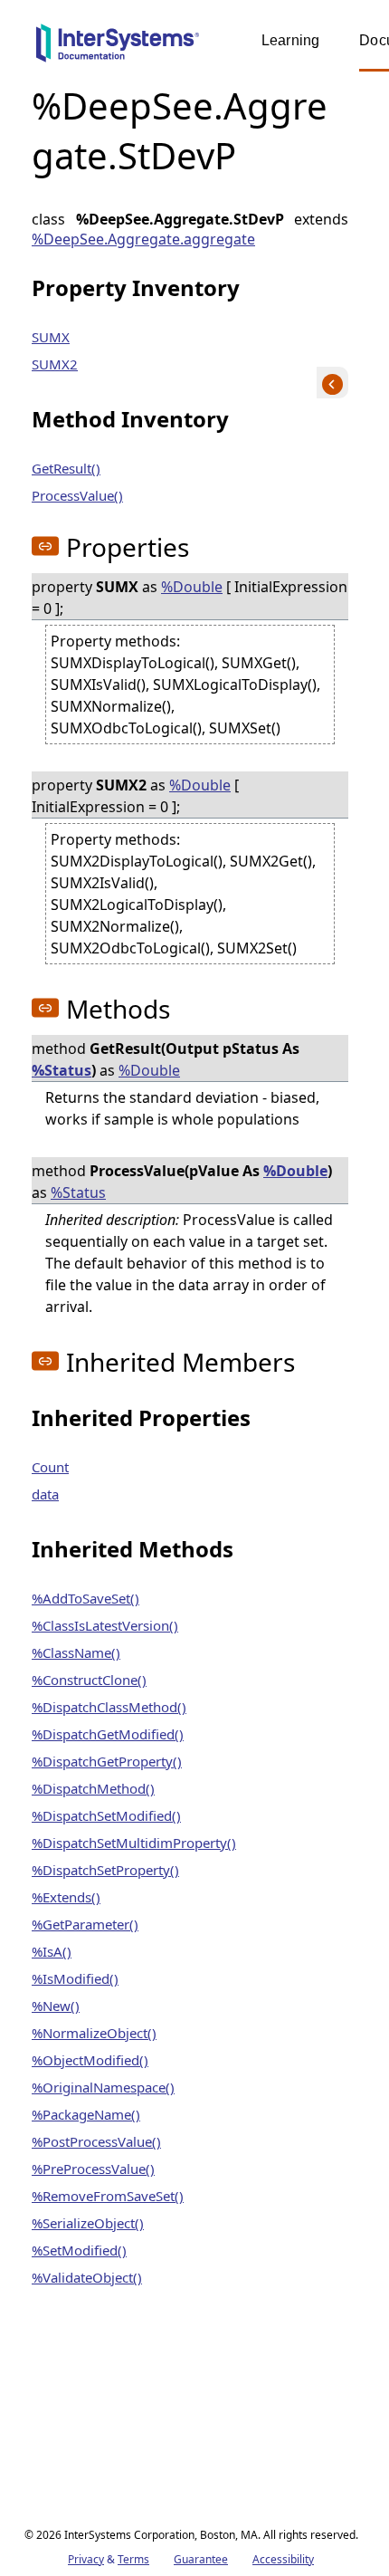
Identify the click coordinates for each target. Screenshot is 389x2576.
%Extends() (66, 1897)
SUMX (51, 337)
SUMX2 (55, 364)
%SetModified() (79, 2250)
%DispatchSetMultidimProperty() (134, 1843)
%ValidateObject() (87, 2277)
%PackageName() (86, 2114)
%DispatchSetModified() (106, 1815)
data (45, 1494)
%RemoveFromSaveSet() (108, 2196)
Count (50, 1467)
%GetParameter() (85, 1924)
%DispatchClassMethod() (109, 1707)
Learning (290, 40)
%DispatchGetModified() (108, 1734)
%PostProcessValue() (96, 2141)
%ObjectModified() (90, 2060)
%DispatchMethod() (93, 1788)
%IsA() (52, 1951)
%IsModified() (75, 1978)
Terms (133, 2559)
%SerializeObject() (88, 2223)
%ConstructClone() (89, 1680)
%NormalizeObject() (94, 2033)
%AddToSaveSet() (85, 1598)
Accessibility (283, 2559)
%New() (56, 2006)
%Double (192, 587)
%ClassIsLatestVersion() (105, 1625)
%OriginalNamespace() (103, 2087)
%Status (62, 1070)
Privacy (86, 2559)
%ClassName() (76, 1652)
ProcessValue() (77, 495)
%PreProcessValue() (93, 2169)
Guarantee (201, 2559)
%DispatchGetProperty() (107, 1761)
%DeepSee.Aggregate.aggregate (143, 239)
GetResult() (66, 468)
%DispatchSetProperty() (105, 1870)
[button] (45, 546)
